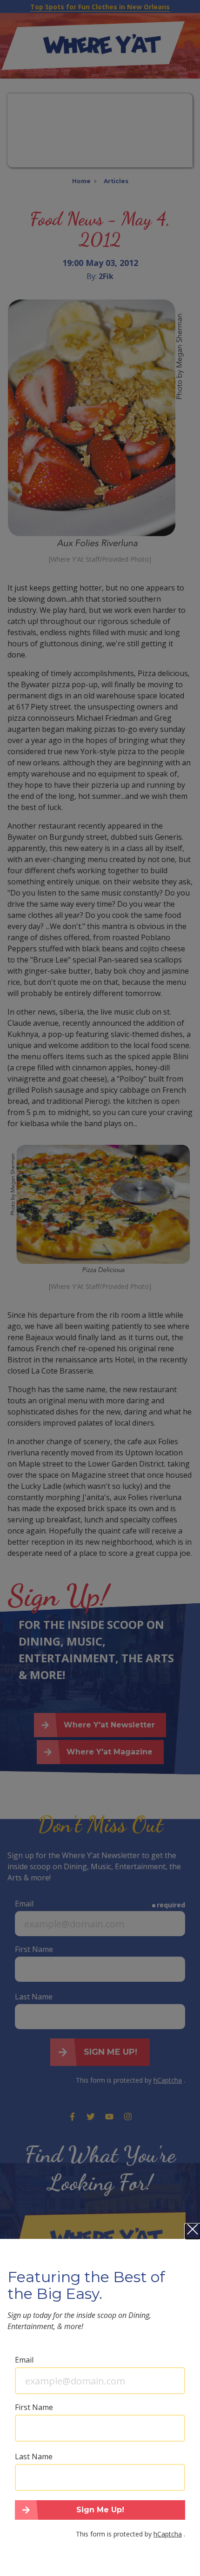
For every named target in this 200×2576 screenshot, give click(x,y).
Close (193, 2231)
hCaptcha (168, 2534)
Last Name (34, 2456)
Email (24, 2360)
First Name (34, 2407)
